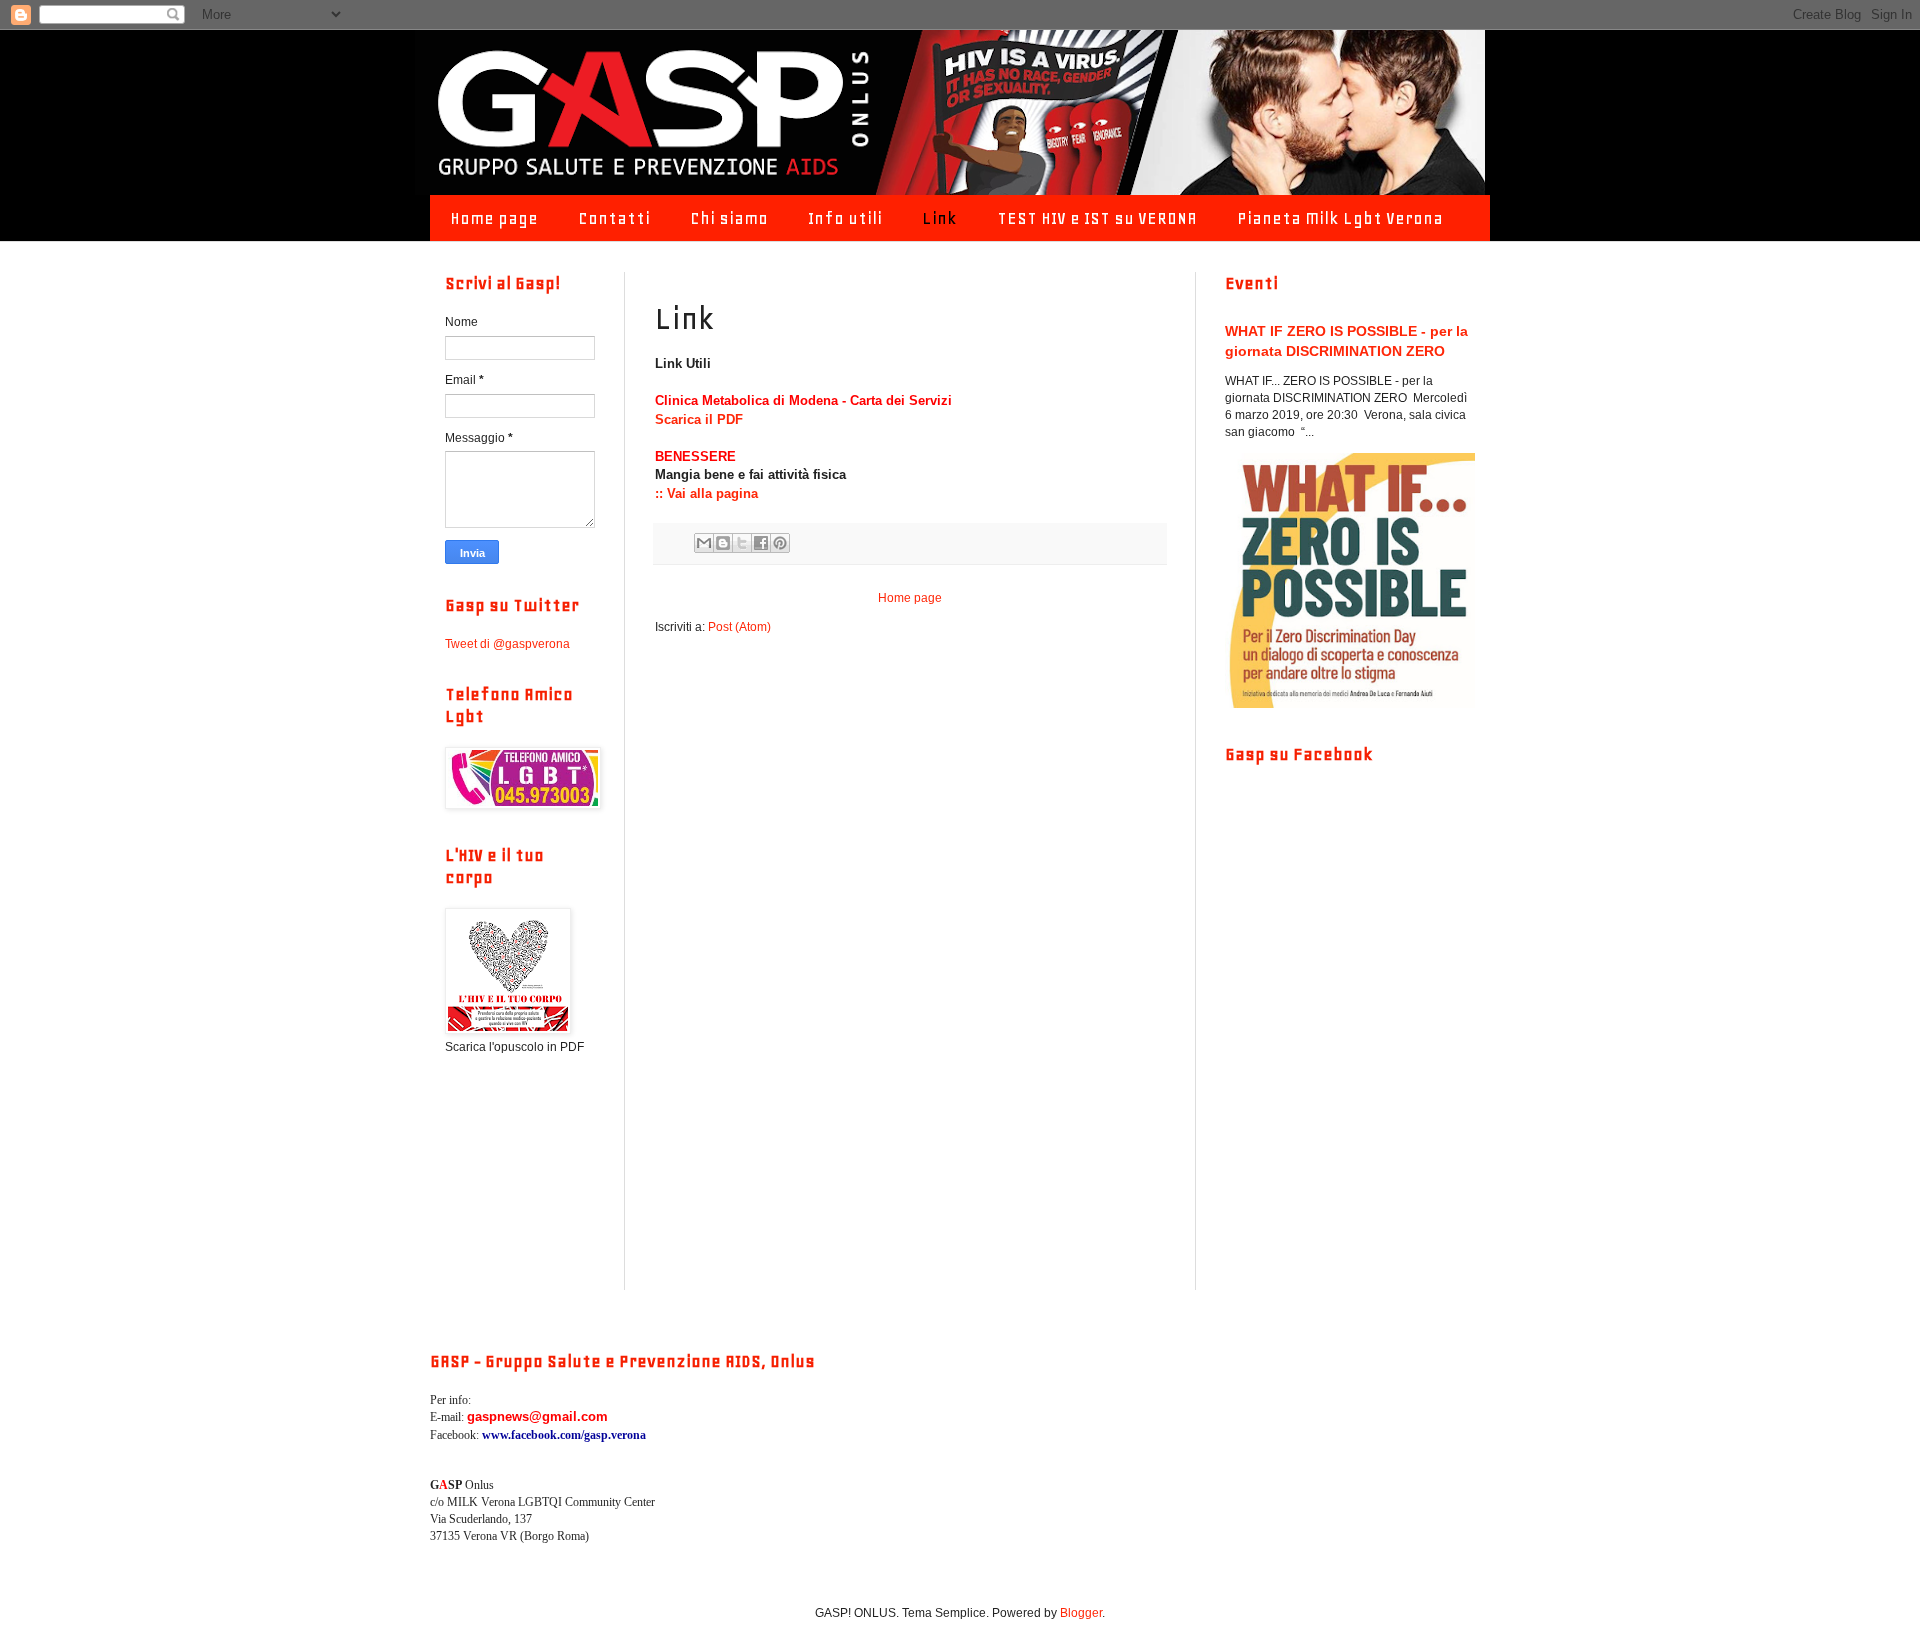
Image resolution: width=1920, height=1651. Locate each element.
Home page (494, 218)
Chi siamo (729, 218)
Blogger (1081, 1613)
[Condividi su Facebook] (761, 543)
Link (939, 218)
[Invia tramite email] (704, 543)
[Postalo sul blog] (723, 543)
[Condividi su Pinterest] (780, 543)
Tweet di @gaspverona (507, 644)
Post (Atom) (739, 627)
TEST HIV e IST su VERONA (1097, 218)
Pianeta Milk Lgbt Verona (1340, 218)
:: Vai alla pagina (706, 493)
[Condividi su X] (742, 543)
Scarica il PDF (699, 419)
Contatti (614, 218)
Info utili (845, 218)
